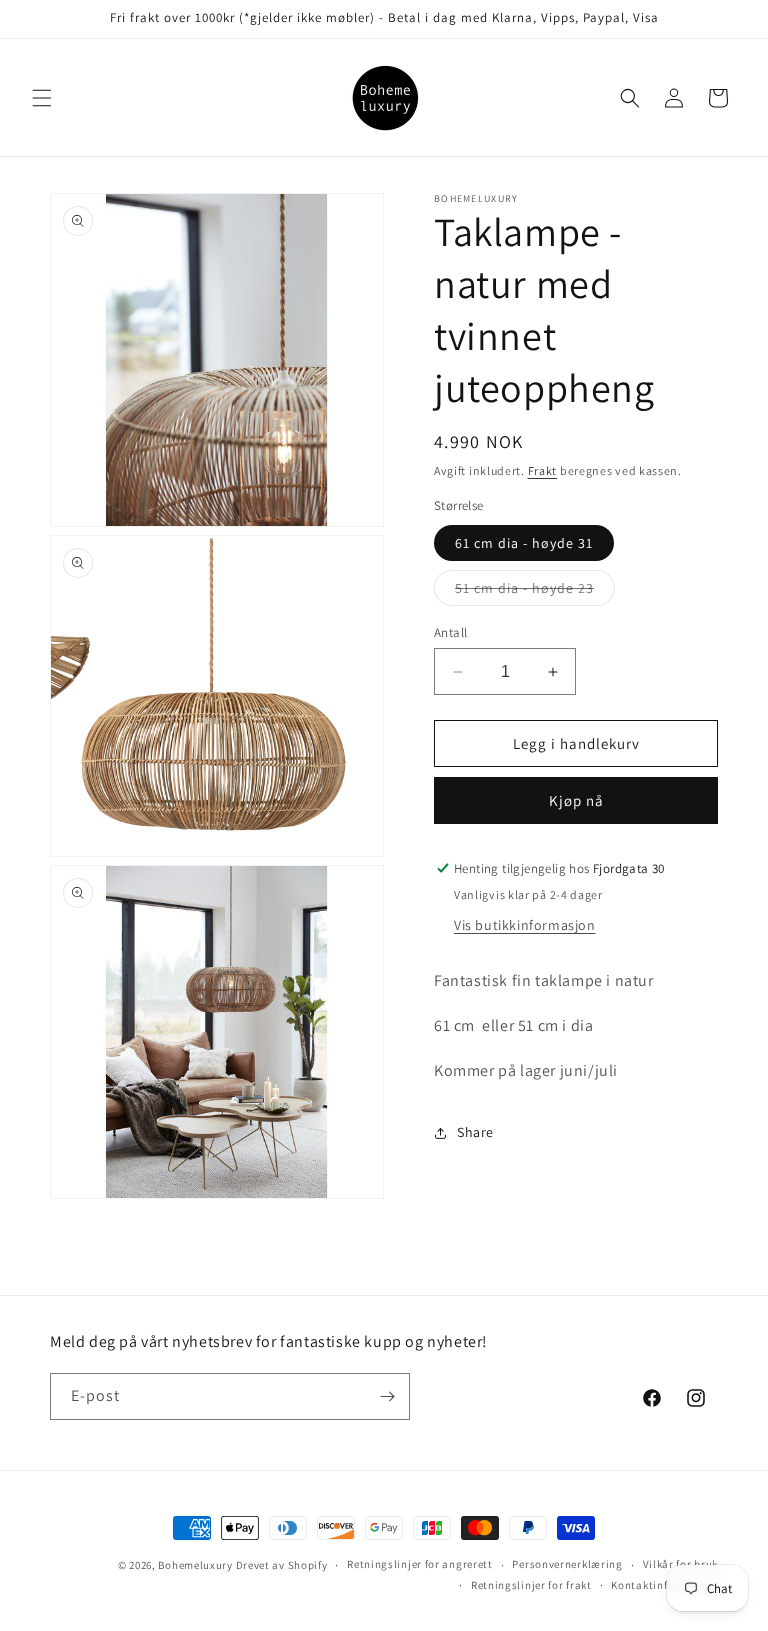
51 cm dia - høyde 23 (535, 592)
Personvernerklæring (567, 1564)
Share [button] (475, 1132)
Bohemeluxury (195, 1565)
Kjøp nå (576, 800)
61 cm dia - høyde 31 (524, 543)
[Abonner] (387, 1396)
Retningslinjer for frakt (531, 1585)
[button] (42, 98)
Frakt (543, 470)
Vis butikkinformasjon (525, 925)
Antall (450, 632)
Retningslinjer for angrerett (420, 1564)
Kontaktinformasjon (664, 1585)
